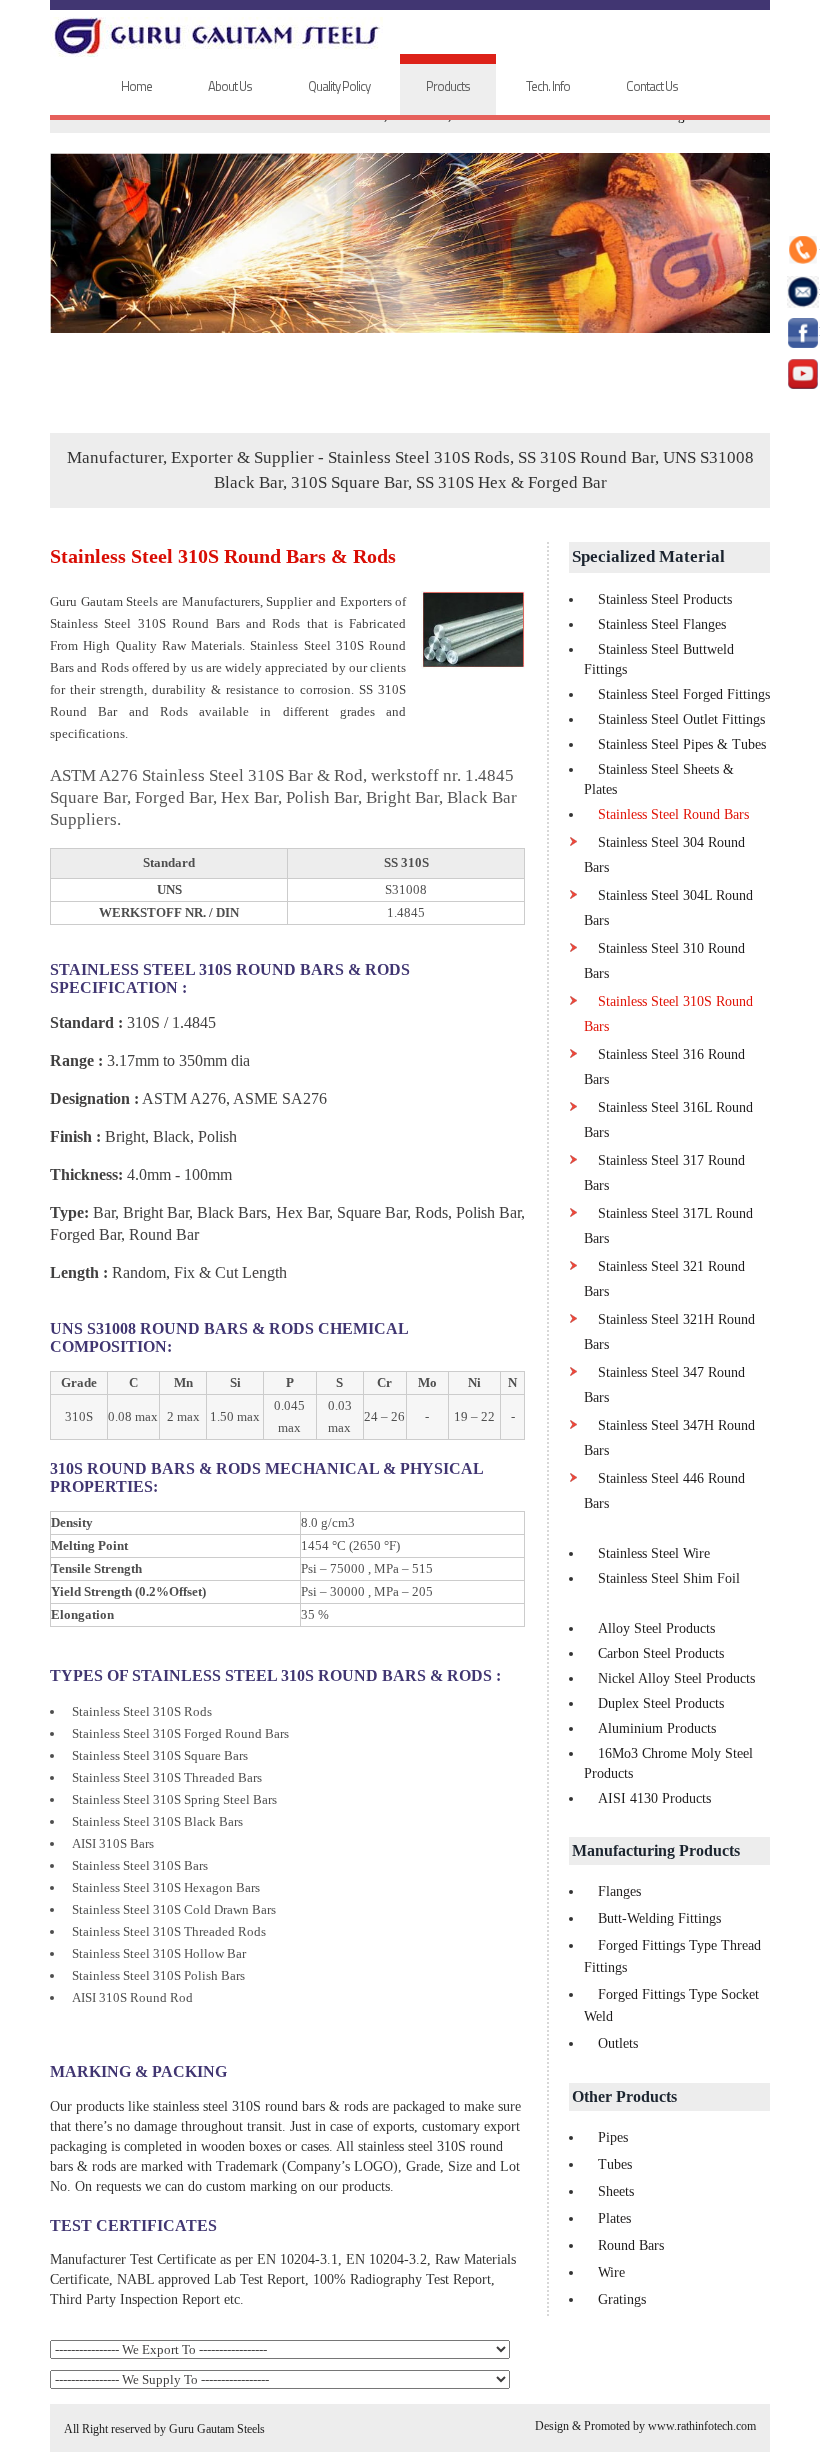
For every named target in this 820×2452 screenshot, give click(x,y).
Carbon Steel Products (661, 1653)
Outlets (618, 2043)
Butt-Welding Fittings (659, 1918)
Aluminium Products (657, 1728)
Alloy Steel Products (656, 1628)
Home (136, 86)
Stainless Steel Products (665, 599)
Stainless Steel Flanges (662, 624)
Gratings (622, 2299)
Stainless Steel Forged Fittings (684, 694)
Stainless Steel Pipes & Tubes (682, 744)
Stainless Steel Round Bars (673, 814)
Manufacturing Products (656, 1850)
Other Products (624, 2096)
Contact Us (652, 86)
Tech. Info (548, 86)
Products (448, 86)
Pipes (613, 2137)
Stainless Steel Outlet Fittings (681, 719)
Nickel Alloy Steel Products (676, 1678)
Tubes (615, 2164)
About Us (230, 86)
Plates (614, 2218)
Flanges (619, 1891)
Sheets (616, 2191)
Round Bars (631, 2245)
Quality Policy (339, 86)
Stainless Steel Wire (654, 1553)
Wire (611, 2272)
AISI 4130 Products (654, 1798)
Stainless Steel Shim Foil (669, 1578)
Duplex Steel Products (661, 1703)
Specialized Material (648, 556)
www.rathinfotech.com (702, 2426)
